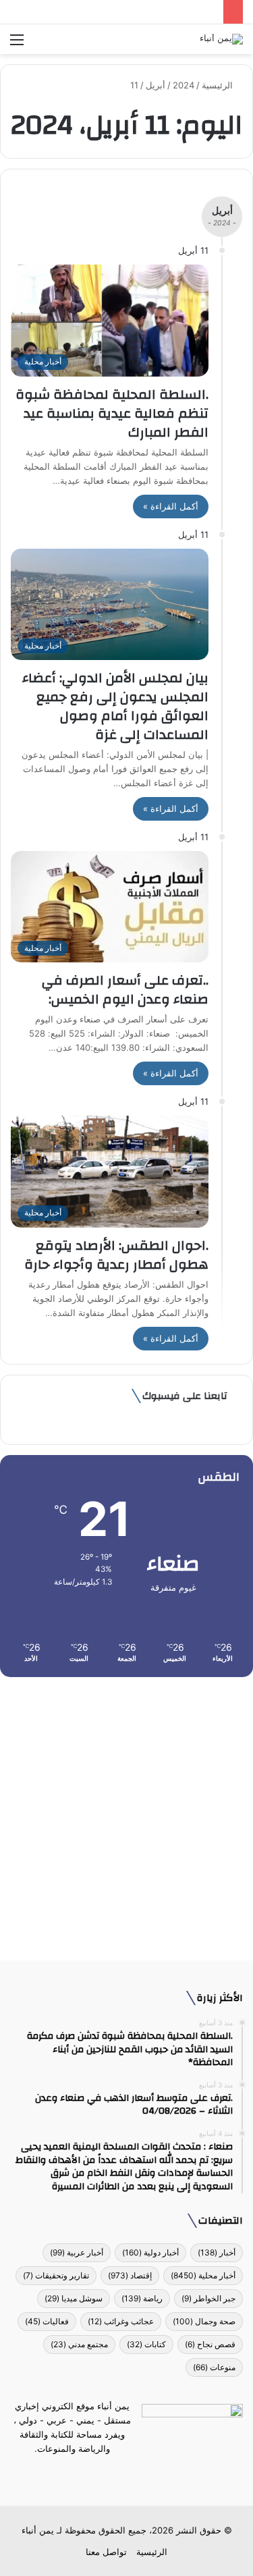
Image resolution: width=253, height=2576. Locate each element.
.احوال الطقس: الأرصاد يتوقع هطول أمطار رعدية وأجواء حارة (116, 1255)
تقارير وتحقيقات (56, 2275)
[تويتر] (135, 2474)
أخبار (217, 2252)
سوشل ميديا (74, 2298)
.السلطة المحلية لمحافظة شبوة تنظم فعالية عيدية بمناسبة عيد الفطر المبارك (112, 413)
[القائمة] (17, 44)
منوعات (214, 2367)
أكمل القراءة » (171, 506)
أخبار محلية (203, 2275)
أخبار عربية (77, 2252)
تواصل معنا (106, 2552)
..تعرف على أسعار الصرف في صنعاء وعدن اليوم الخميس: (125, 990)
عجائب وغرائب (121, 2321)
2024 (184, 85)
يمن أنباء (38, 2530)
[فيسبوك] (151, 2474)
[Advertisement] (126, 1814)
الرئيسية (219, 85)
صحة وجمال (204, 2321)
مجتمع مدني (79, 2344)
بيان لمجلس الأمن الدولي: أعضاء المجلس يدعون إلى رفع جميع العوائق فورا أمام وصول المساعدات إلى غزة (115, 706)
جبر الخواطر (208, 2298)
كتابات (146, 2344)
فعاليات (47, 2321)
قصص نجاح (210, 2344)
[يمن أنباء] (221, 39)
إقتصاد (130, 2275)
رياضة (142, 2298)
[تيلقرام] (119, 2474)
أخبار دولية (150, 2252)
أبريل (156, 85)
